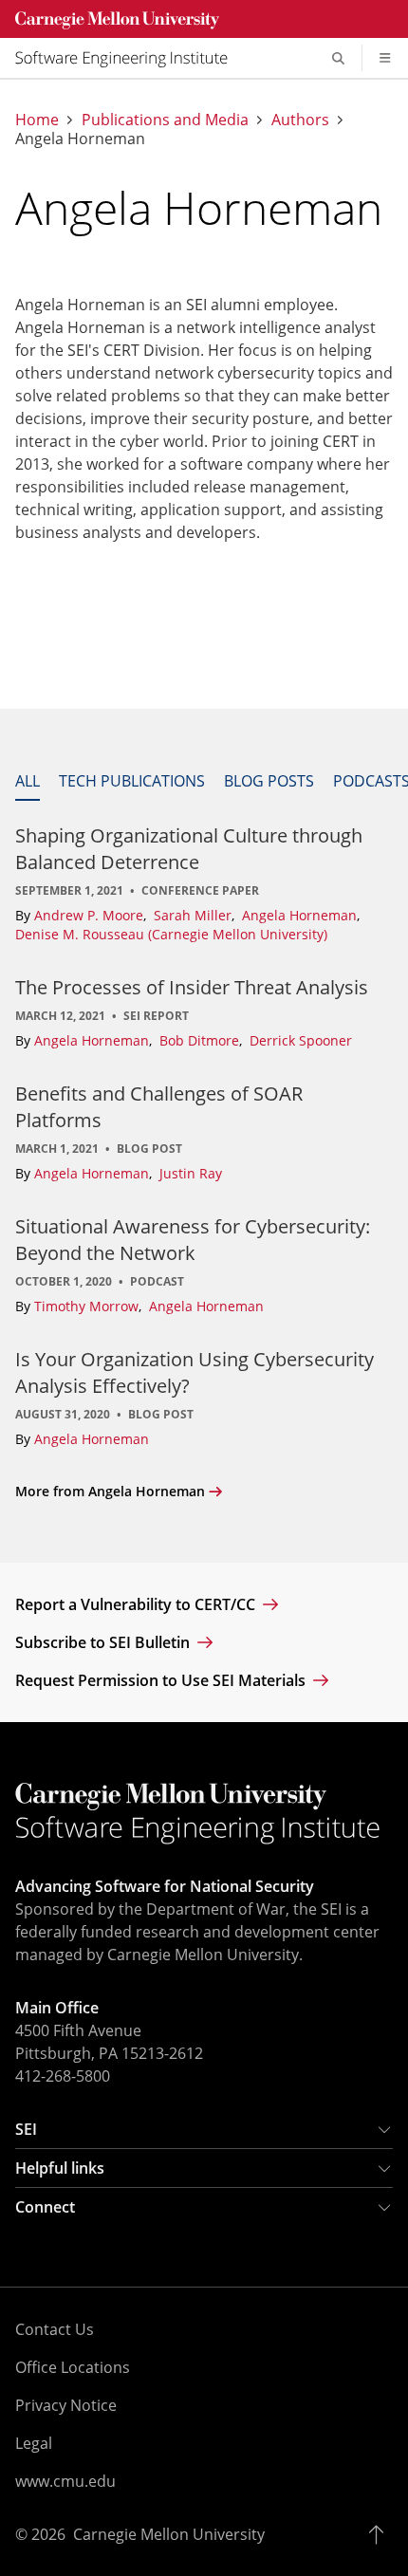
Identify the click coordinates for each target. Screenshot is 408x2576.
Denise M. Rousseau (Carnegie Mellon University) (171, 934)
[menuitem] (129, 58)
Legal (34, 2443)
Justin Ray (191, 1173)
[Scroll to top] (381, 2534)
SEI (26, 2129)
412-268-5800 (63, 2076)
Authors (300, 120)
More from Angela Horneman (110, 1491)
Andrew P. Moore (91, 915)
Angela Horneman (301, 915)
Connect (45, 2207)
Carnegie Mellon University (169, 2534)
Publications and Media (165, 120)
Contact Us (55, 2329)
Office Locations (73, 2367)
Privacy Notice (66, 2405)
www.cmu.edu (65, 2481)
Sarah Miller (195, 915)
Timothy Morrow (88, 1306)
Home (37, 120)
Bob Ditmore (201, 1040)
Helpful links (60, 2168)
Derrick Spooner (301, 1040)
